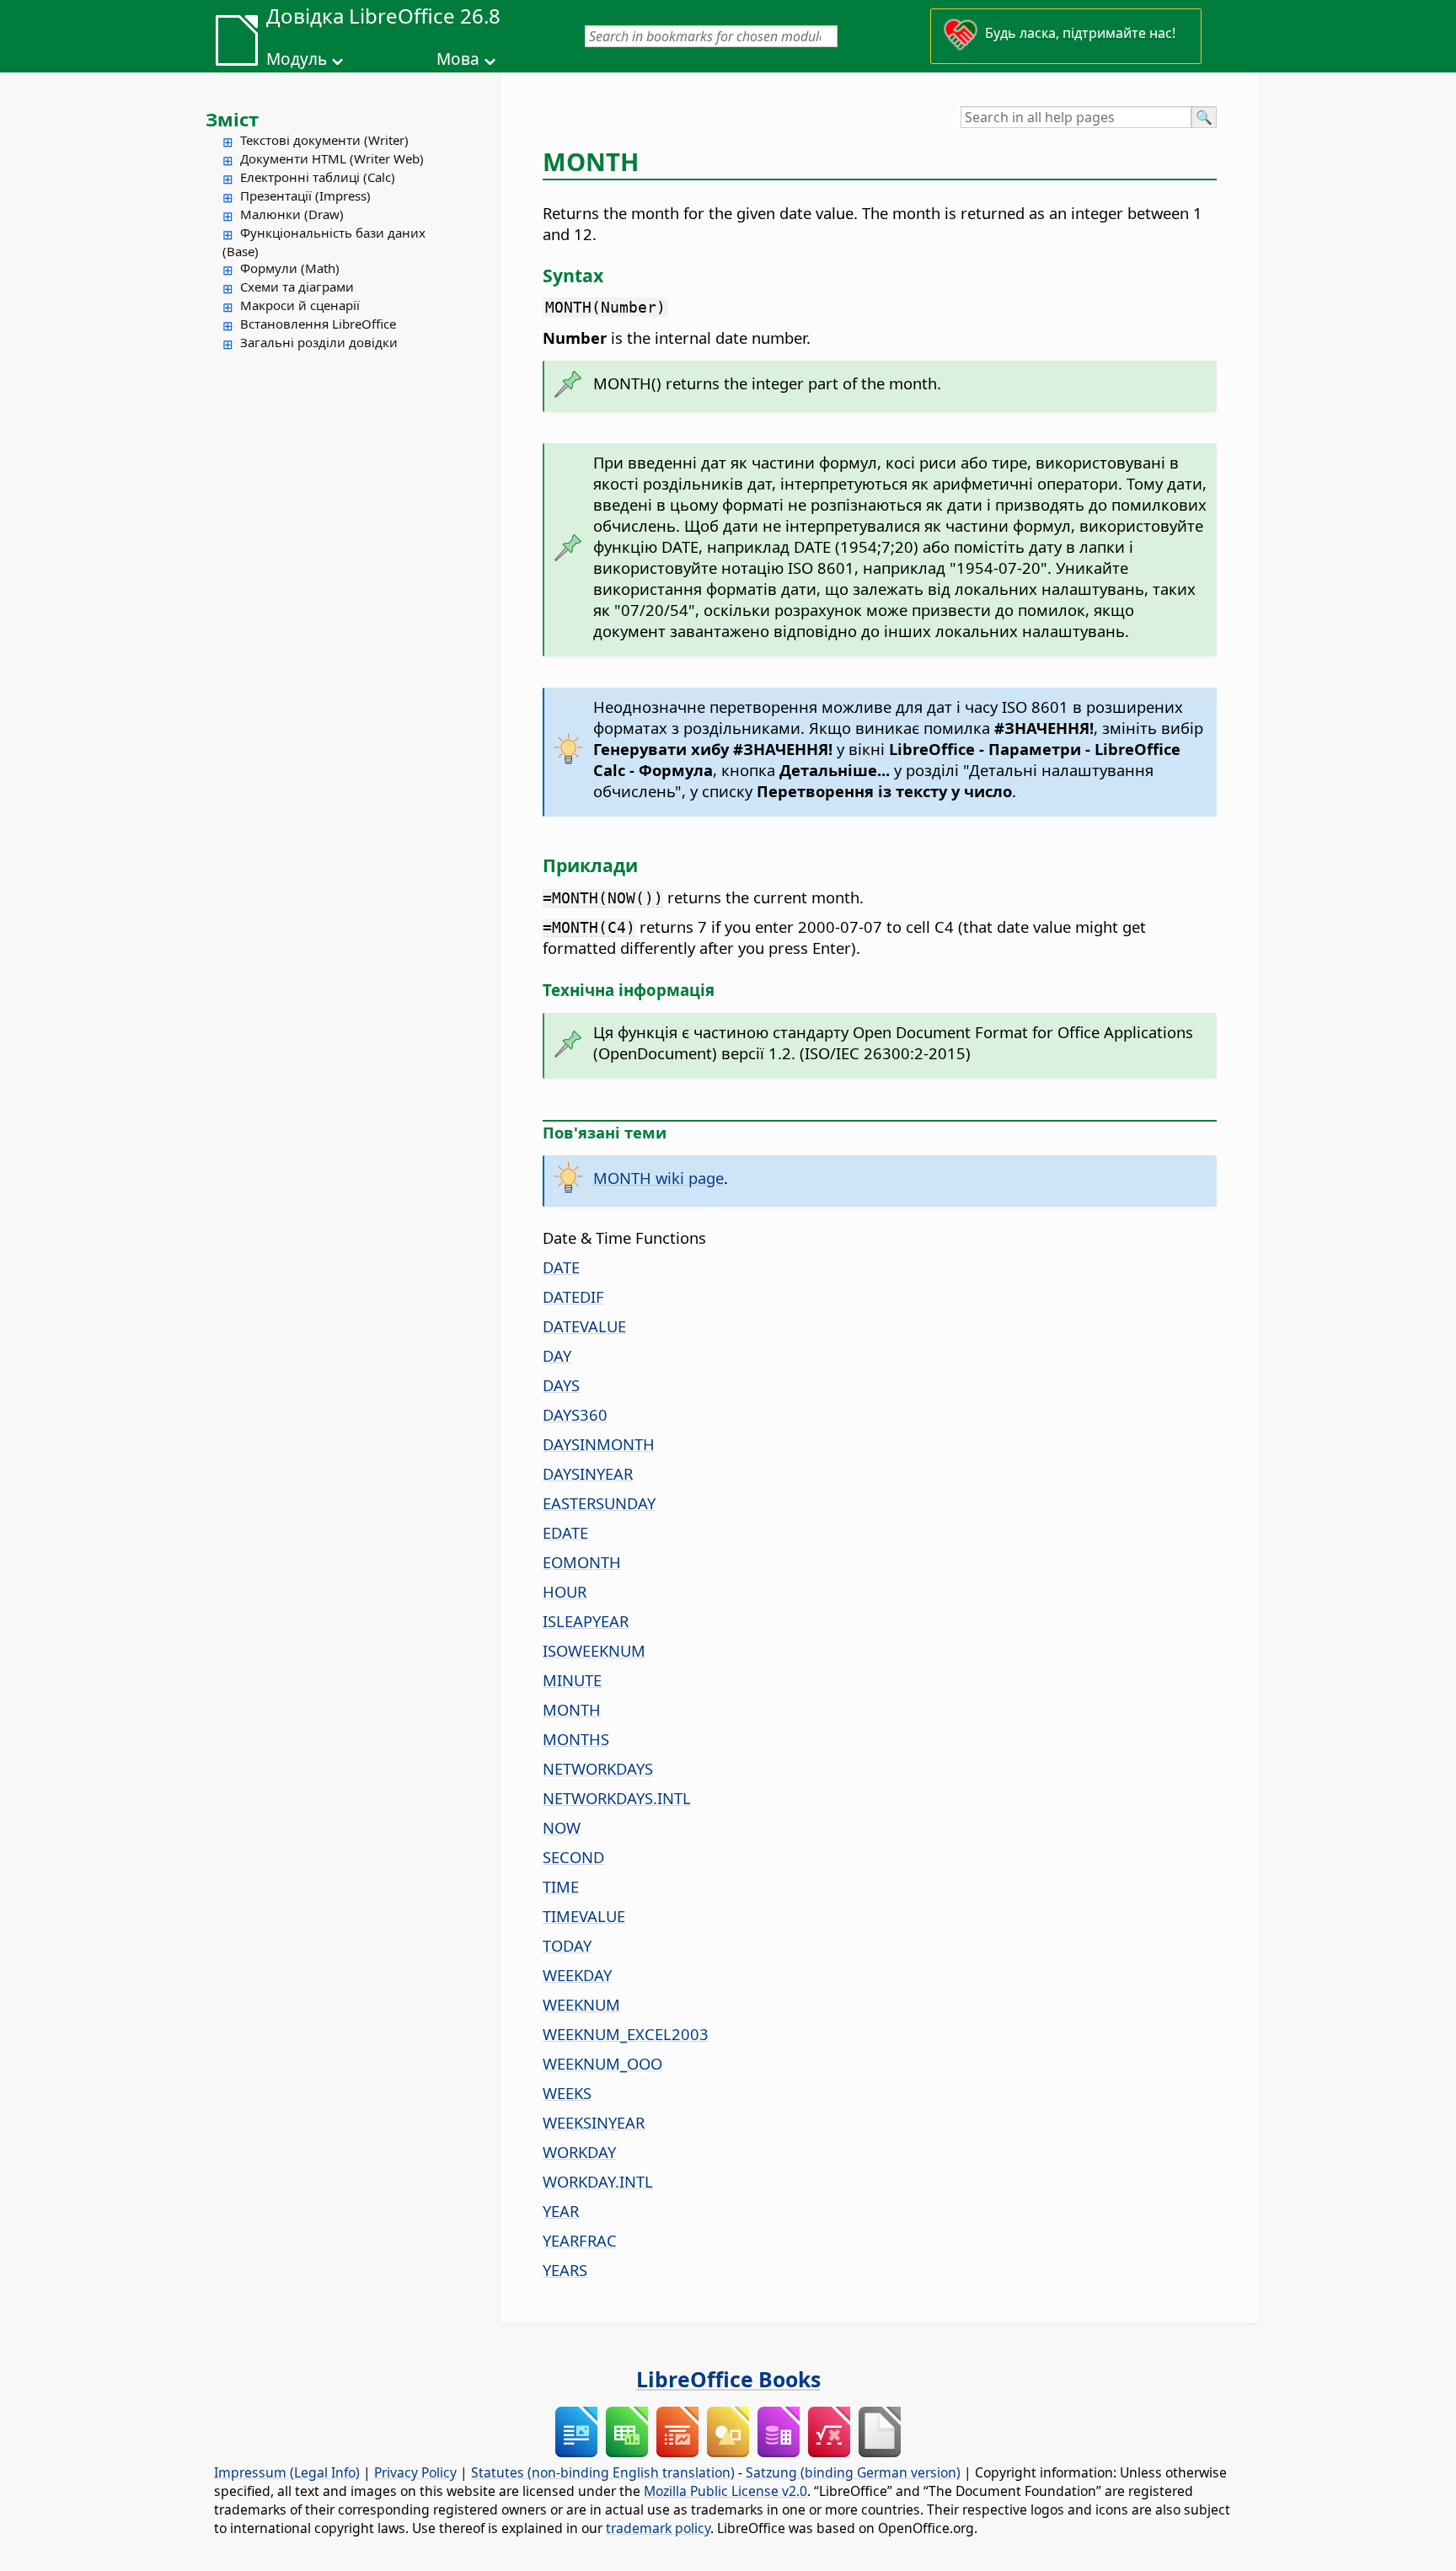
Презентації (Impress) (305, 196)
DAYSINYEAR (588, 1473)
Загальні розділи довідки (319, 342)
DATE (561, 1267)
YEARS (565, 2270)
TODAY (567, 1945)
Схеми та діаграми (297, 287)
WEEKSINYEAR (594, 2122)
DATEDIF (573, 1296)
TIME (561, 1886)
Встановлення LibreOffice (318, 324)
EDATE (565, 1532)
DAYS (561, 1385)
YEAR (561, 2211)
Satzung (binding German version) (853, 2472)
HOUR (565, 1591)
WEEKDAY (577, 1975)
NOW (562, 1827)
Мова (458, 59)
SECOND (573, 1857)
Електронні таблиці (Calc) (318, 177)
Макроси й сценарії (300, 305)
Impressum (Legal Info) (287, 2472)
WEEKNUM (581, 2004)
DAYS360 (575, 1414)
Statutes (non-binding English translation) (603, 2472)
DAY (557, 1355)
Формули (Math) (290, 268)
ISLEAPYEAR (586, 1621)
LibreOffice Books (728, 2379)
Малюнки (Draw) (292, 214)
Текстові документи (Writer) (324, 140)
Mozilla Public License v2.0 (725, 2491)
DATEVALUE (584, 1326)
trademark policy (658, 2528)
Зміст (232, 119)
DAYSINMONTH (599, 1444)
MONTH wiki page (658, 1178)
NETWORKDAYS (598, 1768)
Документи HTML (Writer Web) (332, 158)
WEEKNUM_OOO (602, 2063)
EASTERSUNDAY (599, 1503)
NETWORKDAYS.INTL (617, 1798)
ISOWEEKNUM (594, 1650)
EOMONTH (582, 1562)
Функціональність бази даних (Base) (324, 242)
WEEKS (567, 2093)
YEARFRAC (580, 2240)
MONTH (572, 1709)
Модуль (297, 59)
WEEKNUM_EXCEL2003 (626, 2034)
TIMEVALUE (584, 1916)
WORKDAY (579, 2152)
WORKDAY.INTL (598, 2181)
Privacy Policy (415, 2472)
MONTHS (576, 1739)
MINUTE (572, 1680)
